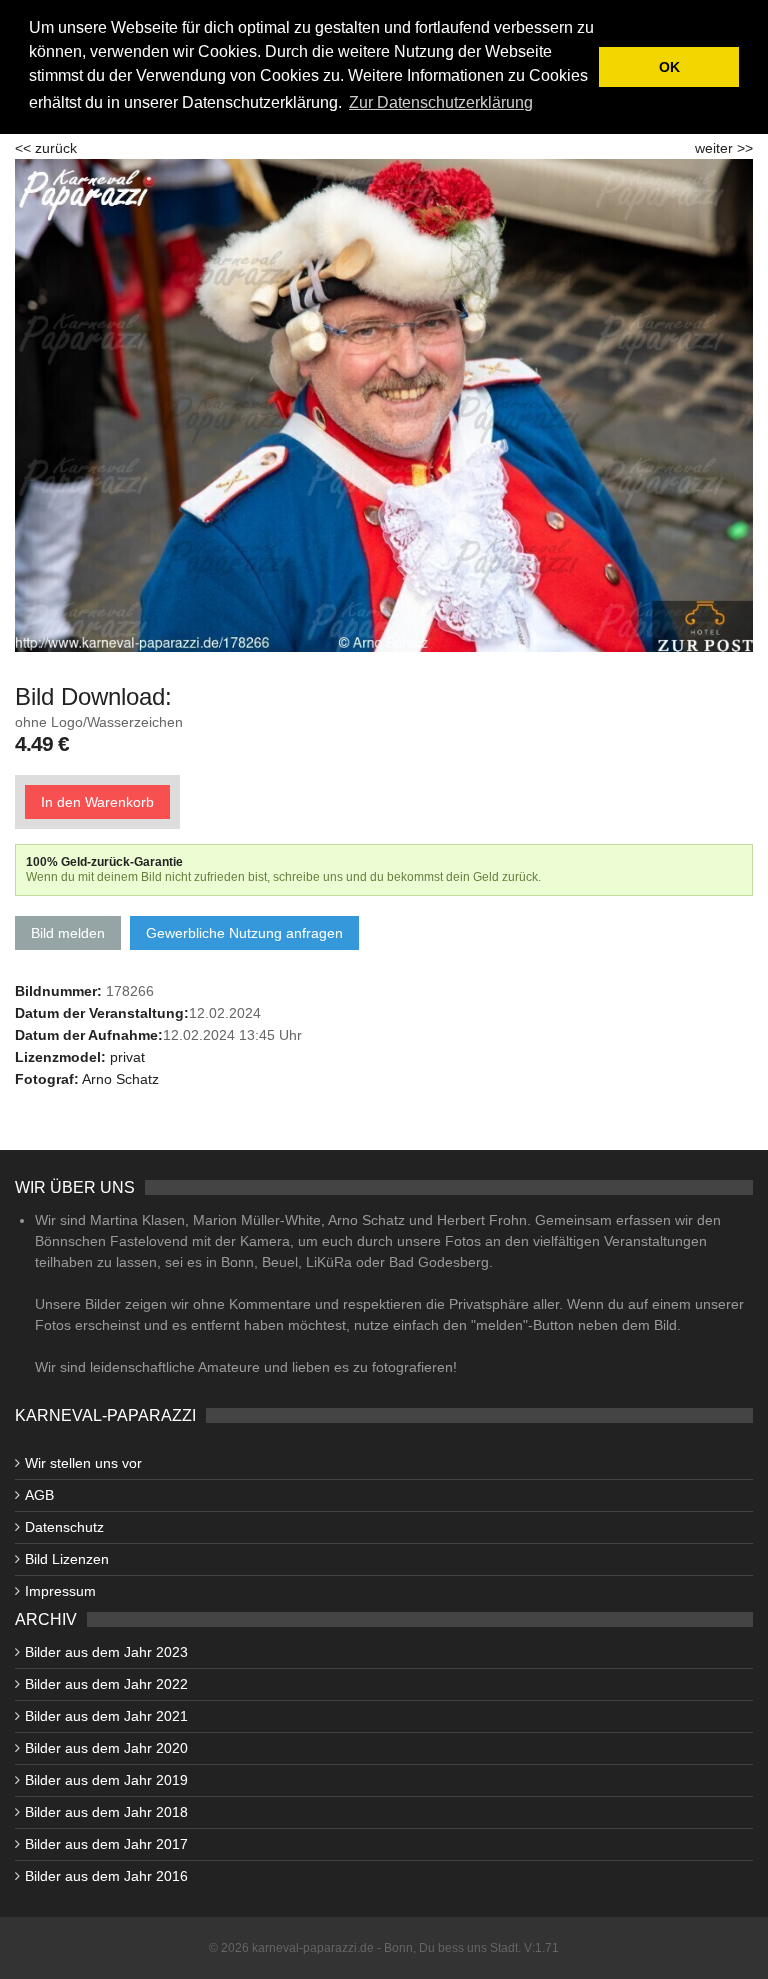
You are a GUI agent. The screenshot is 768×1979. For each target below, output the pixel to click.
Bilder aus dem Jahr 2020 (106, 1748)
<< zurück (46, 148)
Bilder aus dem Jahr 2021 (106, 1716)
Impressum (60, 1591)
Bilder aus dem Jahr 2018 (106, 1812)
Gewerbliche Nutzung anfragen (244, 933)
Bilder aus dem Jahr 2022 (106, 1684)
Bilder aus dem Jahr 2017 (106, 1844)
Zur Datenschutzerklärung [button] (441, 102)
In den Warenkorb (97, 802)
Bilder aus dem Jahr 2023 (106, 1652)
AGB (39, 1495)
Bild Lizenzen (67, 1559)
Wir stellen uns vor (83, 1463)
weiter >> (724, 148)
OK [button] (669, 67)
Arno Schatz (120, 1079)
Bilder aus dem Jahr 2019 (106, 1780)
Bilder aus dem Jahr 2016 (106, 1876)
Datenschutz (64, 1527)
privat (127, 1057)
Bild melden (68, 933)
